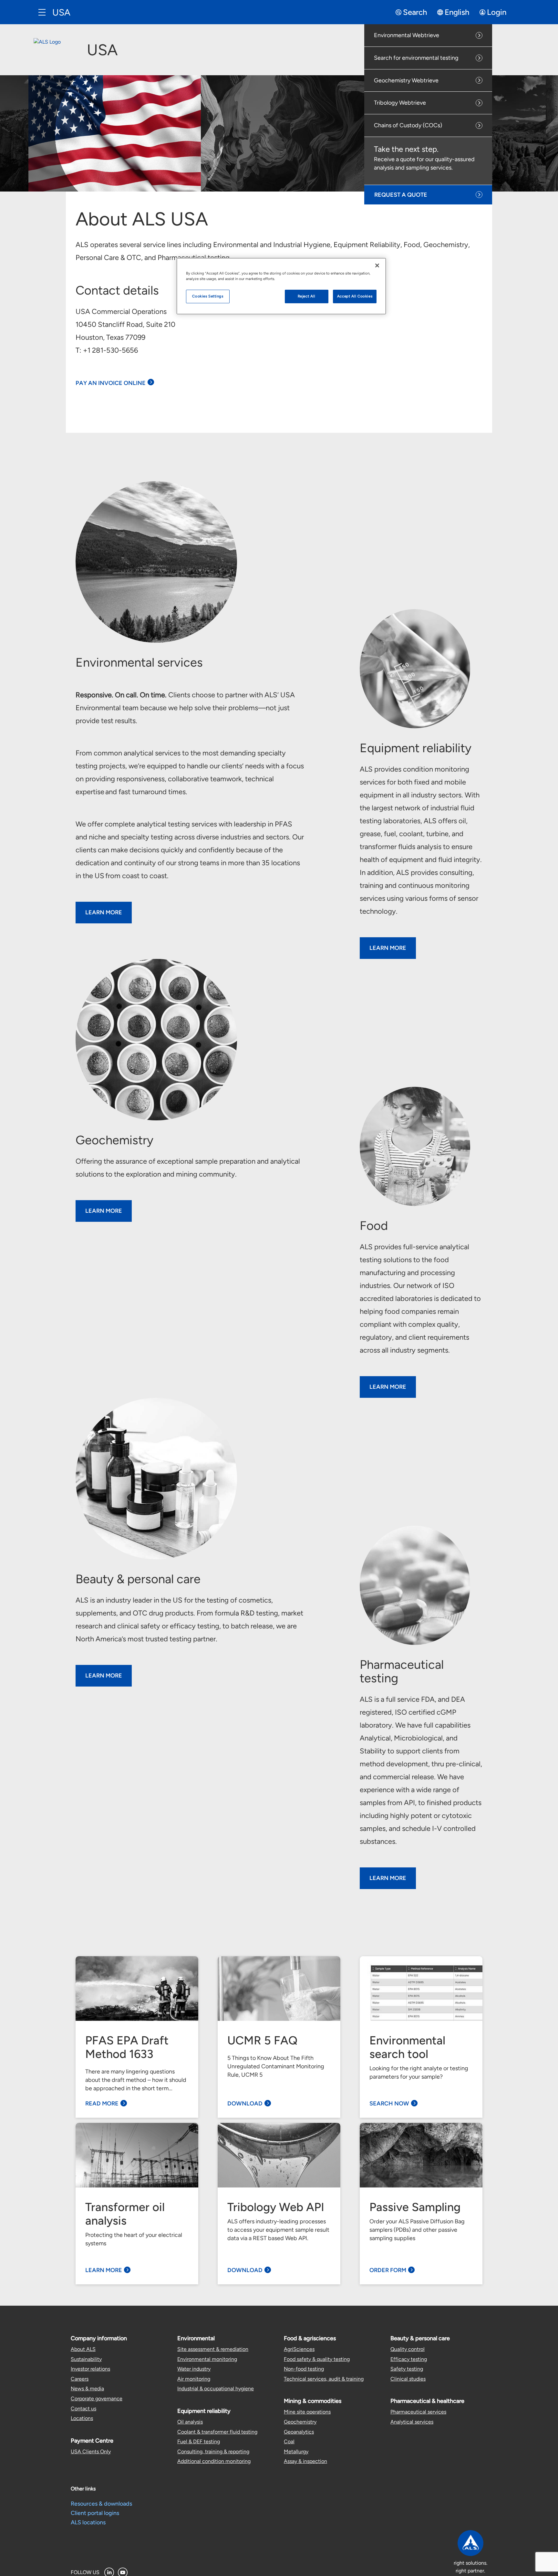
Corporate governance (97, 2399)
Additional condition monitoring (214, 2461)
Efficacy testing (409, 2359)
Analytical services (412, 2422)
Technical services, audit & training (324, 2379)
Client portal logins (95, 2513)
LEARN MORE (104, 912)
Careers (80, 2379)
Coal (289, 2441)
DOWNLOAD (245, 2103)
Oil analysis (190, 2422)
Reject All (307, 296)
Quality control (408, 2349)
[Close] (377, 265)
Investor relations (90, 2369)
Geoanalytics (299, 2432)
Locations (82, 2418)
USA (61, 12)
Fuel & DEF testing (199, 2441)
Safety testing (407, 2369)
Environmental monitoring (207, 2359)
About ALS (83, 2349)
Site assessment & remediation (213, 2349)
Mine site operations (307, 2412)
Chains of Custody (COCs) (408, 125)
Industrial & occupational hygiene (216, 2389)
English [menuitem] (457, 12)
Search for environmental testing (416, 58)
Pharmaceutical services (418, 2412)
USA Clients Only (91, 2451)
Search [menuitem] (415, 12)
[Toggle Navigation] (42, 12)
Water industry (194, 2369)
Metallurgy (296, 2451)
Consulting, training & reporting (213, 2451)
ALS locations (88, 2522)
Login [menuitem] (497, 12)
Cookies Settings (208, 296)
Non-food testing (304, 2369)
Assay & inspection (305, 2461)
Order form (388, 2270)
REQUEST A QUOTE (401, 195)
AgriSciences (299, 2349)
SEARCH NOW (389, 2103)
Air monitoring (194, 2379)
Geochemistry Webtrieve (406, 80)
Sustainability (86, 2359)
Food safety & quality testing (317, 2359)
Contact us (83, 2409)
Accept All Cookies (355, 296)
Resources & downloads (101, 2504)
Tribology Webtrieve (400, 103)
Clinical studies (408, 2379)
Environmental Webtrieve (407, 35)
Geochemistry (300, 2422)
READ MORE (102, 2103)
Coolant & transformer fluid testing (217, 2432)
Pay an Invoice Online (111, 383)
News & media (87, 2389)
